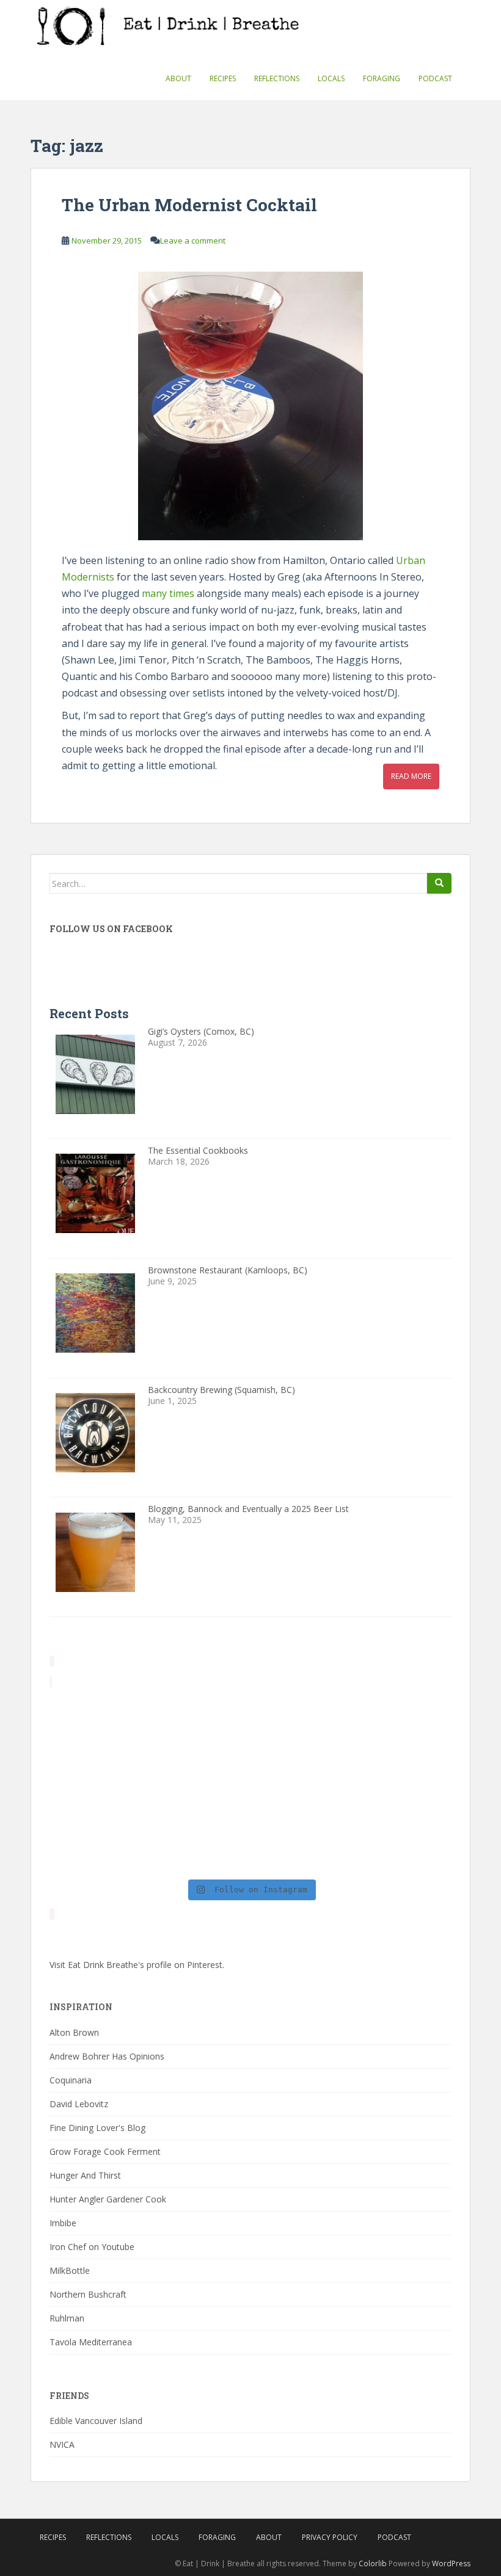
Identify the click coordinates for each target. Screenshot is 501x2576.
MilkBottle (70, 2270)
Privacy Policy (330, 2537)
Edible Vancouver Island (96, 2421)
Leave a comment (193, 241)
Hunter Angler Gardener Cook (108, 2199)
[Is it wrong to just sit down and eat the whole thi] (97, 1783)
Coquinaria (71, 2080)
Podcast (435, 78)
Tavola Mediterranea (91, 2342)
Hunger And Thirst (85, 2175)
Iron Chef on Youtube (92, 2247)
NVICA (62, 2444)
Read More (411, 776)
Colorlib (373, 2563)
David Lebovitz (79, 2104)
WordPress (451, 2563)
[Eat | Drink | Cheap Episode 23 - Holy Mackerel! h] (404, 1783)
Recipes (223, 78)
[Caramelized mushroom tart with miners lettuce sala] (199, 1723)
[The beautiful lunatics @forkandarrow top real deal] (302, 1842)
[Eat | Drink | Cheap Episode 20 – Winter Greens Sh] (404, 1842)
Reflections (277, 78)
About (178, 78)
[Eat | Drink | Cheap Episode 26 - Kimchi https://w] (302, 1723)
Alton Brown (74, 2032)
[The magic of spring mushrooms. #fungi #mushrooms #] (302, 1783)
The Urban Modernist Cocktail (189, 205)
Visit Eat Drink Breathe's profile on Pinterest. (137, 1965)
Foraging (382, 78)
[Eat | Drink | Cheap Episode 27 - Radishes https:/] (97, 1723)
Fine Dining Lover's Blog (97, 2128)
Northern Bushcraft (88, 2294)
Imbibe (63, 2223)
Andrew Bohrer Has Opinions (107, 2056)
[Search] (439, 883)
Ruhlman (67, 2318)
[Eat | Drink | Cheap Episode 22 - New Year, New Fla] (97, 1842)
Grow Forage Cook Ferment (105, 2151)
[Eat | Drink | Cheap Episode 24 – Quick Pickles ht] (199, 1783)
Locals (331, 78)
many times (168, 593)
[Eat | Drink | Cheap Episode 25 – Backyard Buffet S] (404, 1723)
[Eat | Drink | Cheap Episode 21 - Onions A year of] (199, 1842)
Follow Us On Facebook (111, 929)
